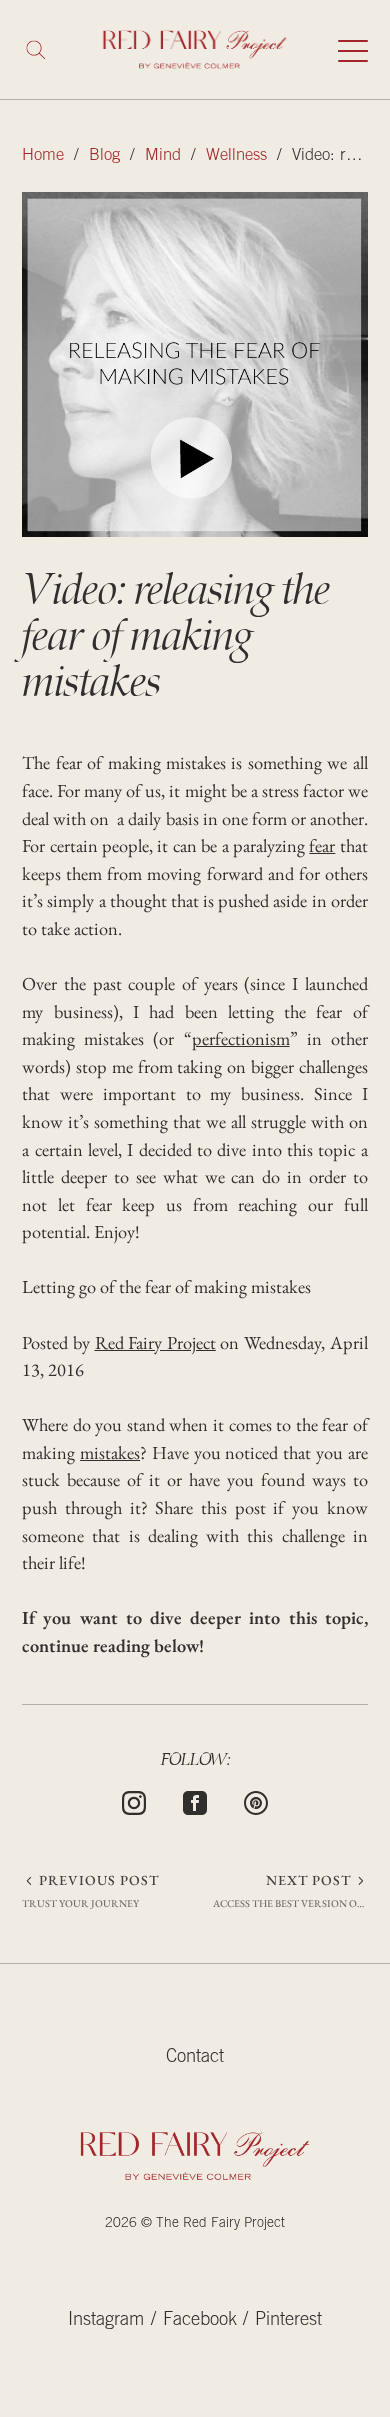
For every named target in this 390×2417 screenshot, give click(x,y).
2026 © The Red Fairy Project (195, 2224)
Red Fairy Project (155, 1342)
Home (43, 156)
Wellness (236, 156)
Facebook (200, 2321)
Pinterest (288, 2321)
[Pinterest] (256, 1800)
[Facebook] (195, 1800)
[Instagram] (134, 1800)
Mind (163, 156)
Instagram (106, 2321)
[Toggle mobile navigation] (353, 50)
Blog (104, 156)
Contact (195, 2058)
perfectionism (241, 1038)
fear (322, 845)
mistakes (110, 1452)
